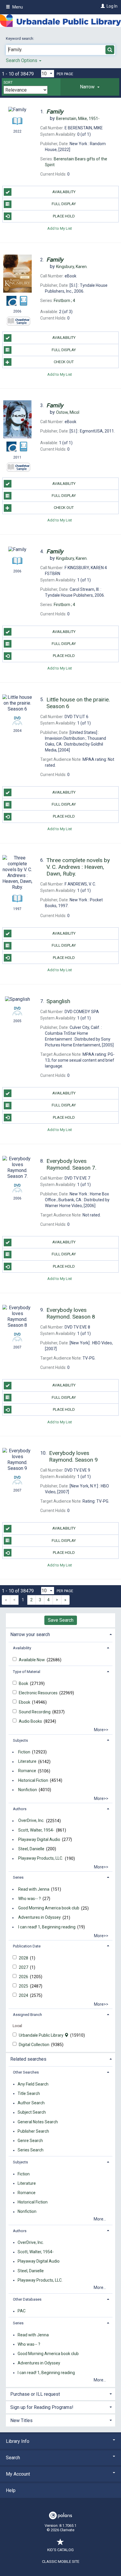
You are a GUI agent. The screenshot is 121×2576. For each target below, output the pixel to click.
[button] (90, 87)
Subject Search (32, 2112)
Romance (27, 1771)
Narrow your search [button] (30, 1634)
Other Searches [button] (26, 2072)
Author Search (31, 2103)
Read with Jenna (34, 1889)
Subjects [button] (20, 1740)
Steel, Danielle (31, 1849)
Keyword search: (20, 38)
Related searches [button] (28, 2059)
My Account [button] (18, 2474)
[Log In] (102, 6)
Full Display (64, 204)
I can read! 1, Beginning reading (47, 1927)
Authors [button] (20, 1809)
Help (11, 2490)
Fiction (24, 1752)
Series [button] (18, 1877)
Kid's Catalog (60, 2550)
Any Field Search (33, 2084)
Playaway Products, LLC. (41, 1858)
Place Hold (64, 216)
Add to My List (60, 228)
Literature (27, 1762)
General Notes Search (38, 2122)
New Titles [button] (21, 2420)
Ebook (25, 1702)
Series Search (31, 2150)
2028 (24, 1958)
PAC (22, 2311)
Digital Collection (35, 2045)
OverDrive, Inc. (31, 1821)
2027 (24, 1967)
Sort (8, 83)
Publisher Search (33, 2131)
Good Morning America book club (49, 1908)
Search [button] (13, 2458)
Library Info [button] (18, 2441)
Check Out (64, 362)
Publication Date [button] (27, 1946)
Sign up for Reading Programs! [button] (42, 2407)
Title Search (29, 2093)
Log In (112, 6)
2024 (24, 1995)
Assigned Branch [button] (27, 2015)
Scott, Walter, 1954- (36, 1830)
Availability (64, 192)
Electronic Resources (39, 1693)
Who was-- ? (30, 1899)
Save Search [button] (61, 1620)
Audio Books (31, 1721)
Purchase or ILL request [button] (35, 2394)
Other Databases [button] (27, 2299)
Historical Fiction (33, 1780)
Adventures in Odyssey (40, 1918)
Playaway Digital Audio (39, 1839)
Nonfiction (28, 1790)
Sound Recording (35, 1712)
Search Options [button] (22, 60)
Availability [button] (22, 1648)
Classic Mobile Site (61, 2562)
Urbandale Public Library (42, 2035)
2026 (24, 1977)
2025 (24, 1986)
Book (24, 1683)
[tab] (90, 87)
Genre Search (30, 2141)
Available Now (32, 1660)
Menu (17, 7)
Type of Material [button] (27, 1672)
